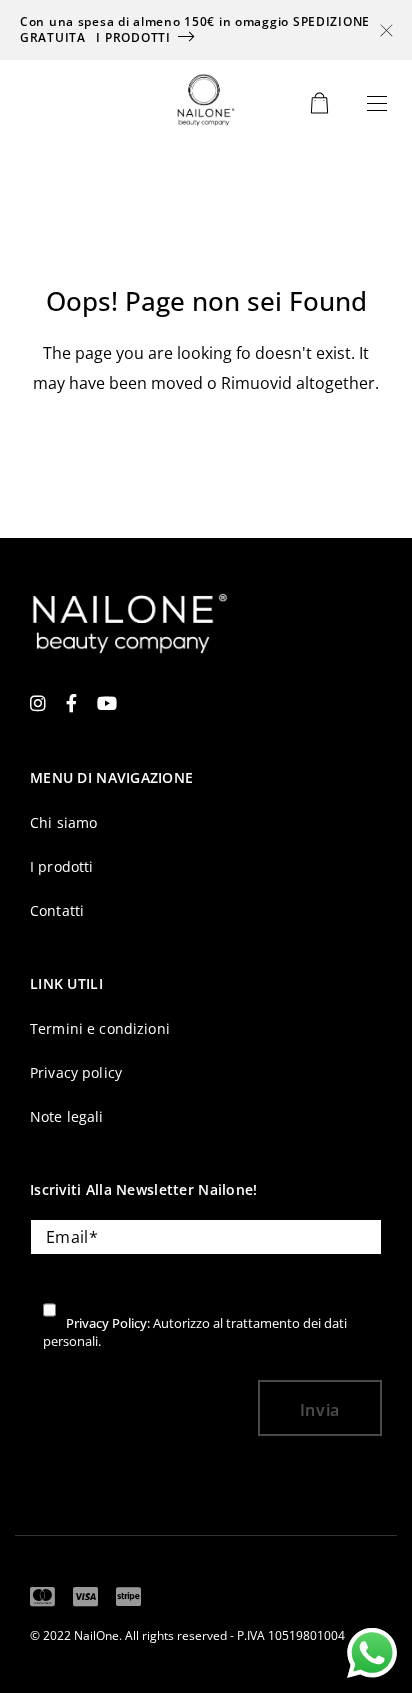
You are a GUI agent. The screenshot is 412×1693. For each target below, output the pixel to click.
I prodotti (133, 37)
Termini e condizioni (100, 1028)
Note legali (67, 1116)
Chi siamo (63, 822)
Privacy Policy (106, 1323)
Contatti (57, 910)
